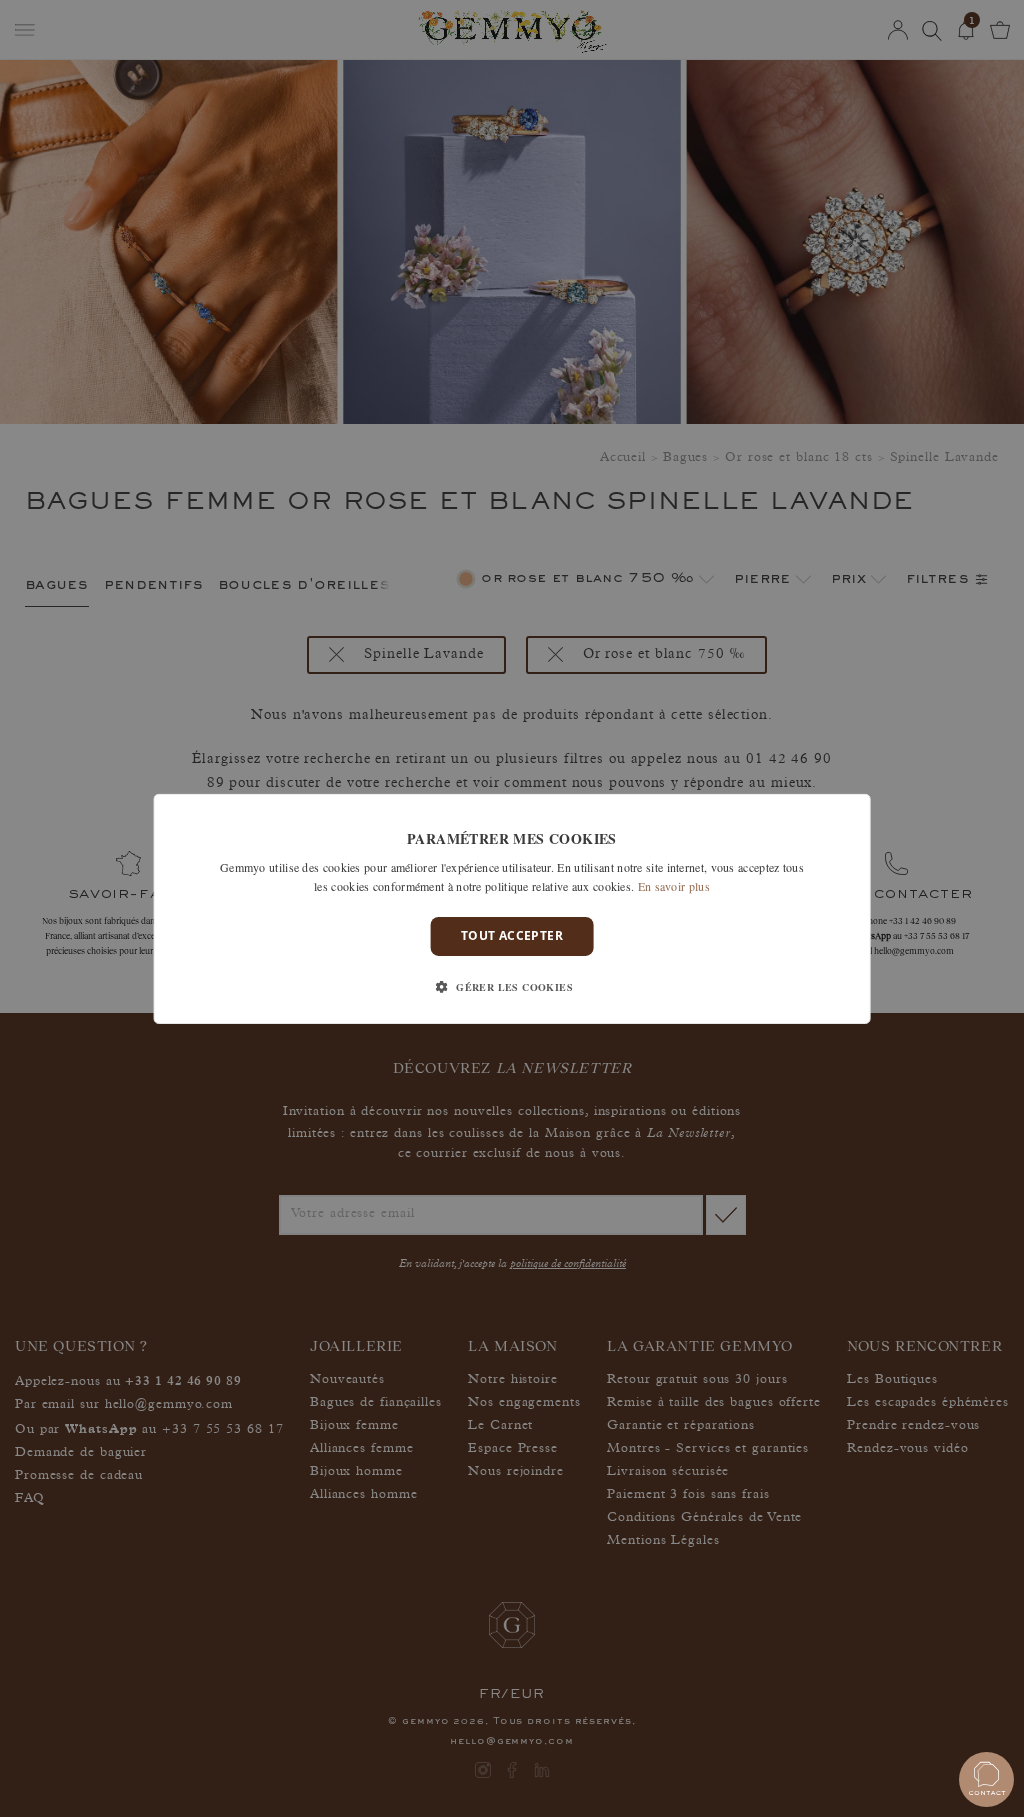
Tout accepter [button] (512, 935)
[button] (512, 987)
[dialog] (512, 908)
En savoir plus (674, 886)
